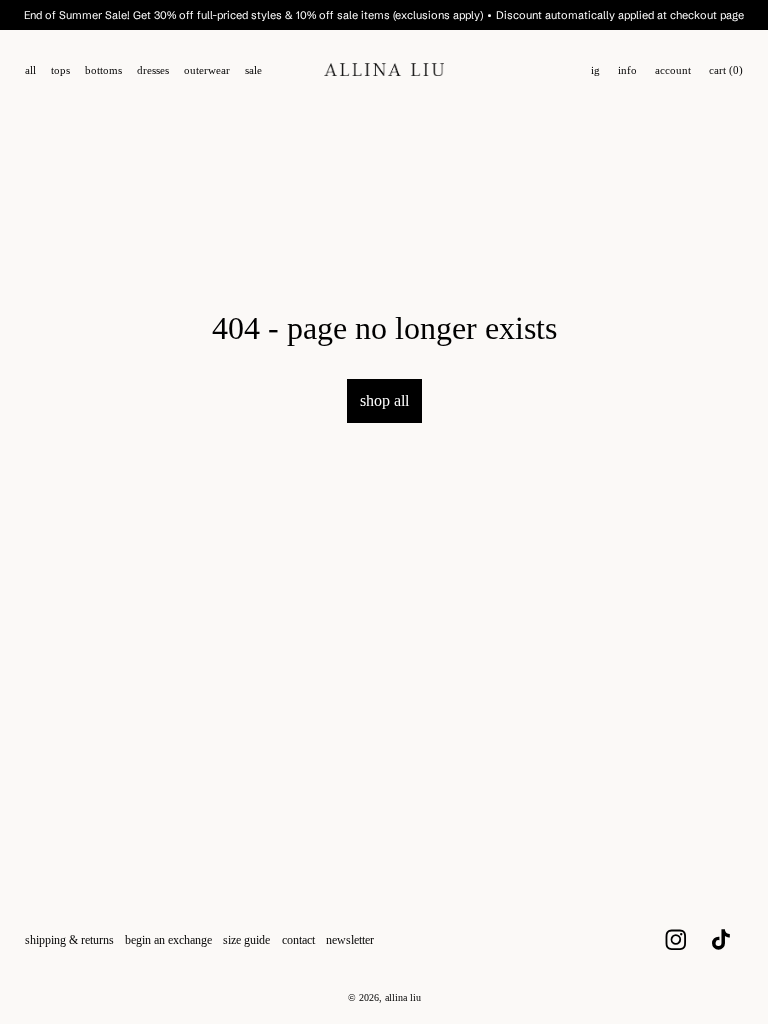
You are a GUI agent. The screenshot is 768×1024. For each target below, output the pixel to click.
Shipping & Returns (69, 940)
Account (673, 70)
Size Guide (246, 940)
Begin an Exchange (168, 940)
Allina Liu (403, 997)
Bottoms (103, 70)
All (30, 70)
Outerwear (207, 70)
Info (627, 70)
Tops (60, 70)
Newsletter (350, 940)
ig (595, 70)
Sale (253, 70)
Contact (298, 940)
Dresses (153, 70)
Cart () (726, 70)
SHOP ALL (384, 400)
